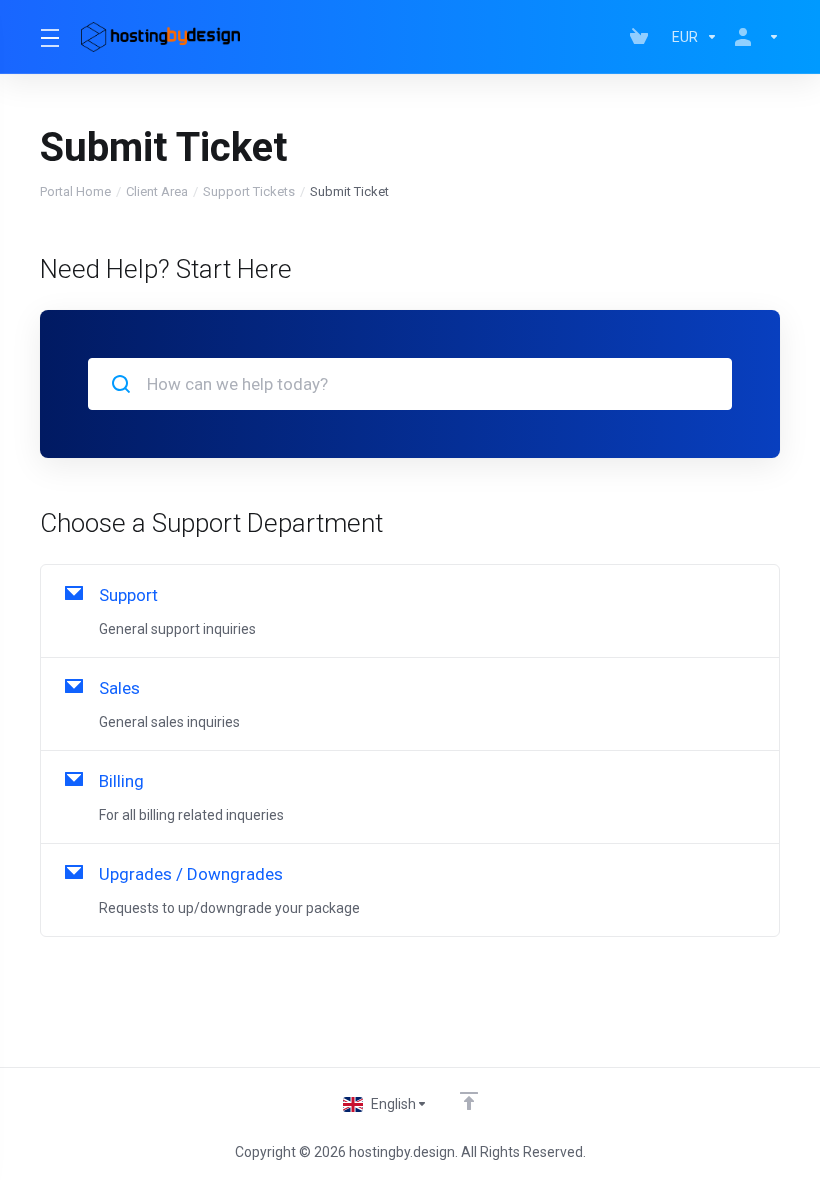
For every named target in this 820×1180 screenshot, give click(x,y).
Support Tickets (249, 191)
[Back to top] (469, 1101)
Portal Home (75, 191)
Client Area (157, 191)
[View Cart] (643, 37)
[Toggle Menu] (48, 37)
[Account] (753, 37)
